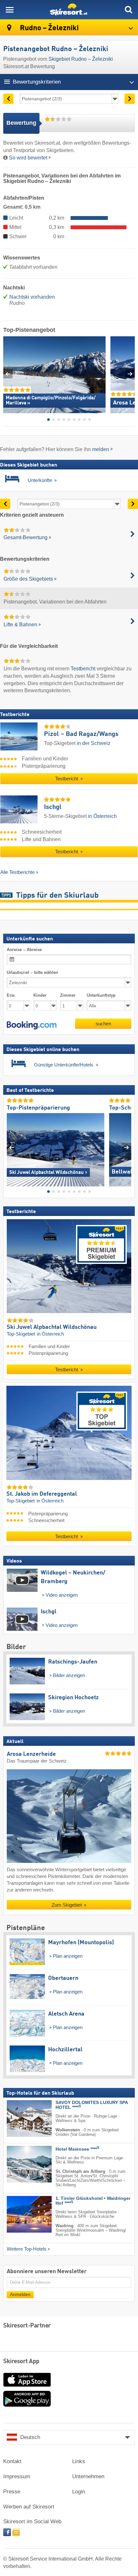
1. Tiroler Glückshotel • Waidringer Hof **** (93, 2201)
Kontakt (12, 2461)
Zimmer (68, 995)
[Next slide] (130, 374)
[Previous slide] (8, 374)
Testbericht (83, 669)
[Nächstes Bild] (127, 1147)
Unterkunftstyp (101, 995)
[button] (32, 1025)
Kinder (40, 995)
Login (79, 2492)
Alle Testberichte (17, 872)
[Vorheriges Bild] (11, 1147)
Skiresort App (21, 2362)
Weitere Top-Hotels (27, 2249)
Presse (12, 2492)
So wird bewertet (28, 158)
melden (101, 449)
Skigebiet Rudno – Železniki (81, 59)
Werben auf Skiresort (29, 2507)
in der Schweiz (94, 743)
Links (79, 2461)
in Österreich (102, 816)
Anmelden (20, 2295)
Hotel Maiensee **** (77, 2149)
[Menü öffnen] (10, 10)
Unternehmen (88, 2476)
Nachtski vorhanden (32, 297)
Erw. (11, 995)
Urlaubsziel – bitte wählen (32, 972)
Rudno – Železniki (48, 28)
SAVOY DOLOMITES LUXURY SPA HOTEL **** (92, 2105)
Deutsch (30, 2437)
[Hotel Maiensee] (20, 2164)
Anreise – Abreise (24, 950)
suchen (103, 1024)
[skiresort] (69, 10)
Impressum (17, 2476)
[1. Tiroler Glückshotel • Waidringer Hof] (20, 2214)
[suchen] (128, 10)
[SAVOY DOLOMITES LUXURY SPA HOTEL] (20, 2118)
